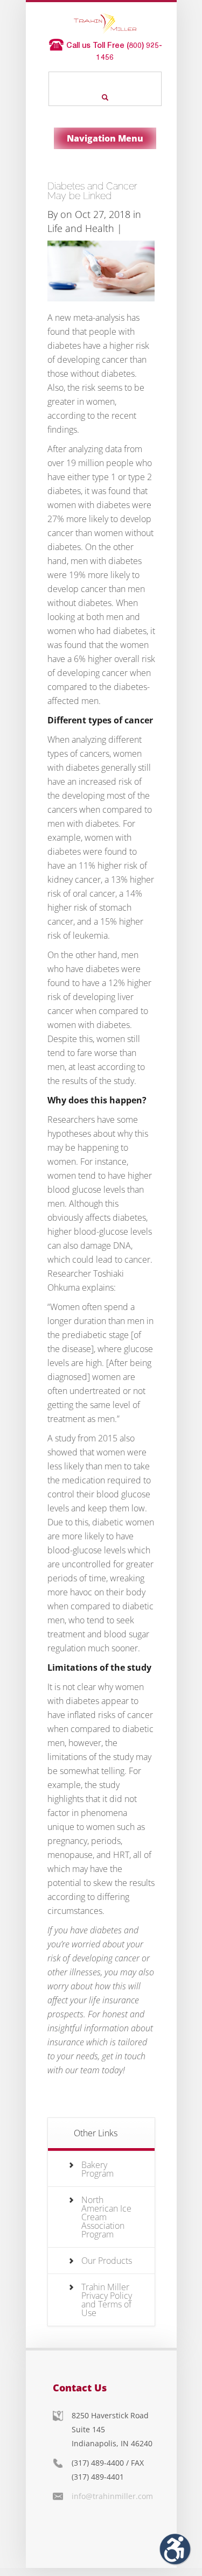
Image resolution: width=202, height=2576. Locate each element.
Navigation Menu (105, 138)
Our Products (107, 2261)
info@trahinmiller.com (112, 2496)
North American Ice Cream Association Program (106, 2217)
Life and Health (81, 228)
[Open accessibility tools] (175, 2549)
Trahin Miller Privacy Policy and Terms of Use (107, 2300)
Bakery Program (97, 2169)
